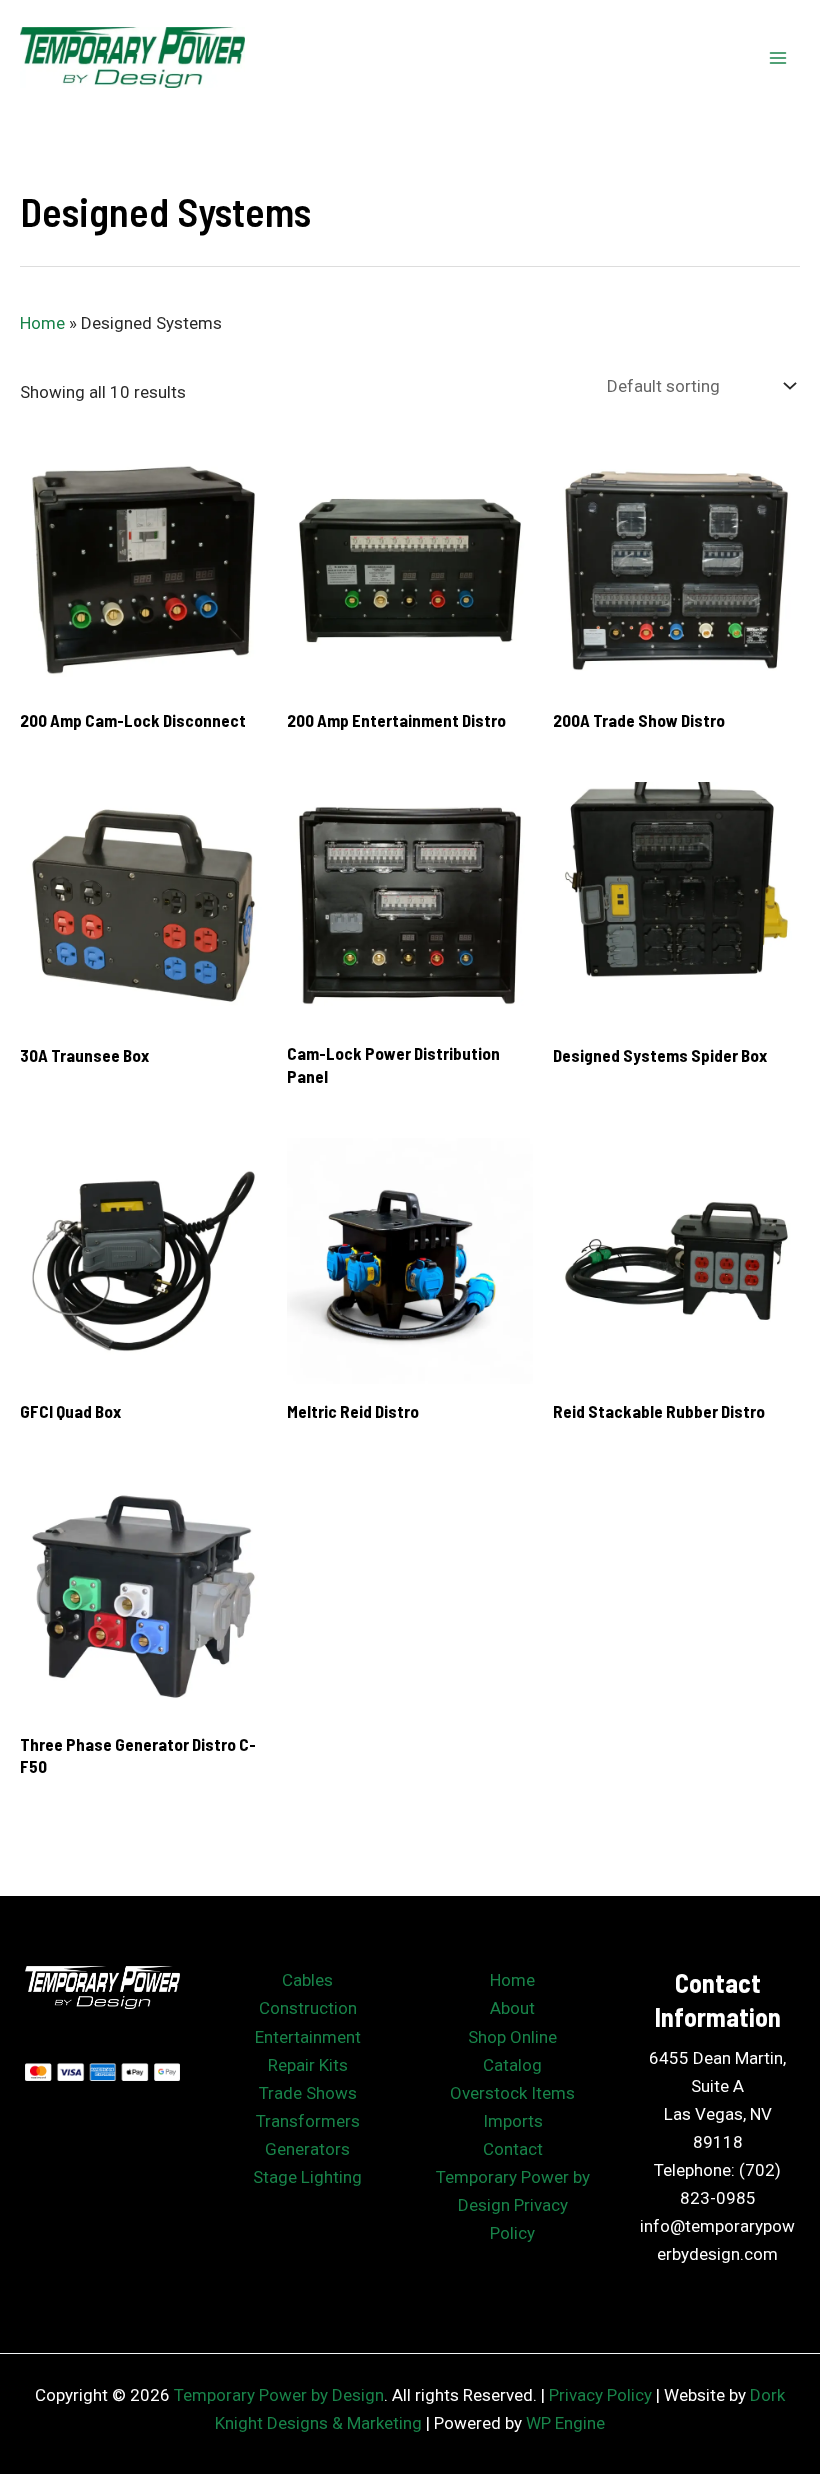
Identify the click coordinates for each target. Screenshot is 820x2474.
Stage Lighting (307, 2177)
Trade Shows (308, 2093)
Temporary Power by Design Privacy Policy (513, 2205)
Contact (513, 2149)
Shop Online (512, 2037)
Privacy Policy (600, 2395)
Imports (513, 2121)
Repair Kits (308, 2065)
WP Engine (565, 2423)
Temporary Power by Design (279, 2395)
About (512, 2008)
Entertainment (308, 2037)
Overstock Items (512, 2093)
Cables (307, 1980)
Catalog (512, 2065)
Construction (308, 2008)
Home (42, 323)
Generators (307, 2149)
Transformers (308, 2121)
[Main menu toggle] (778, 58)
